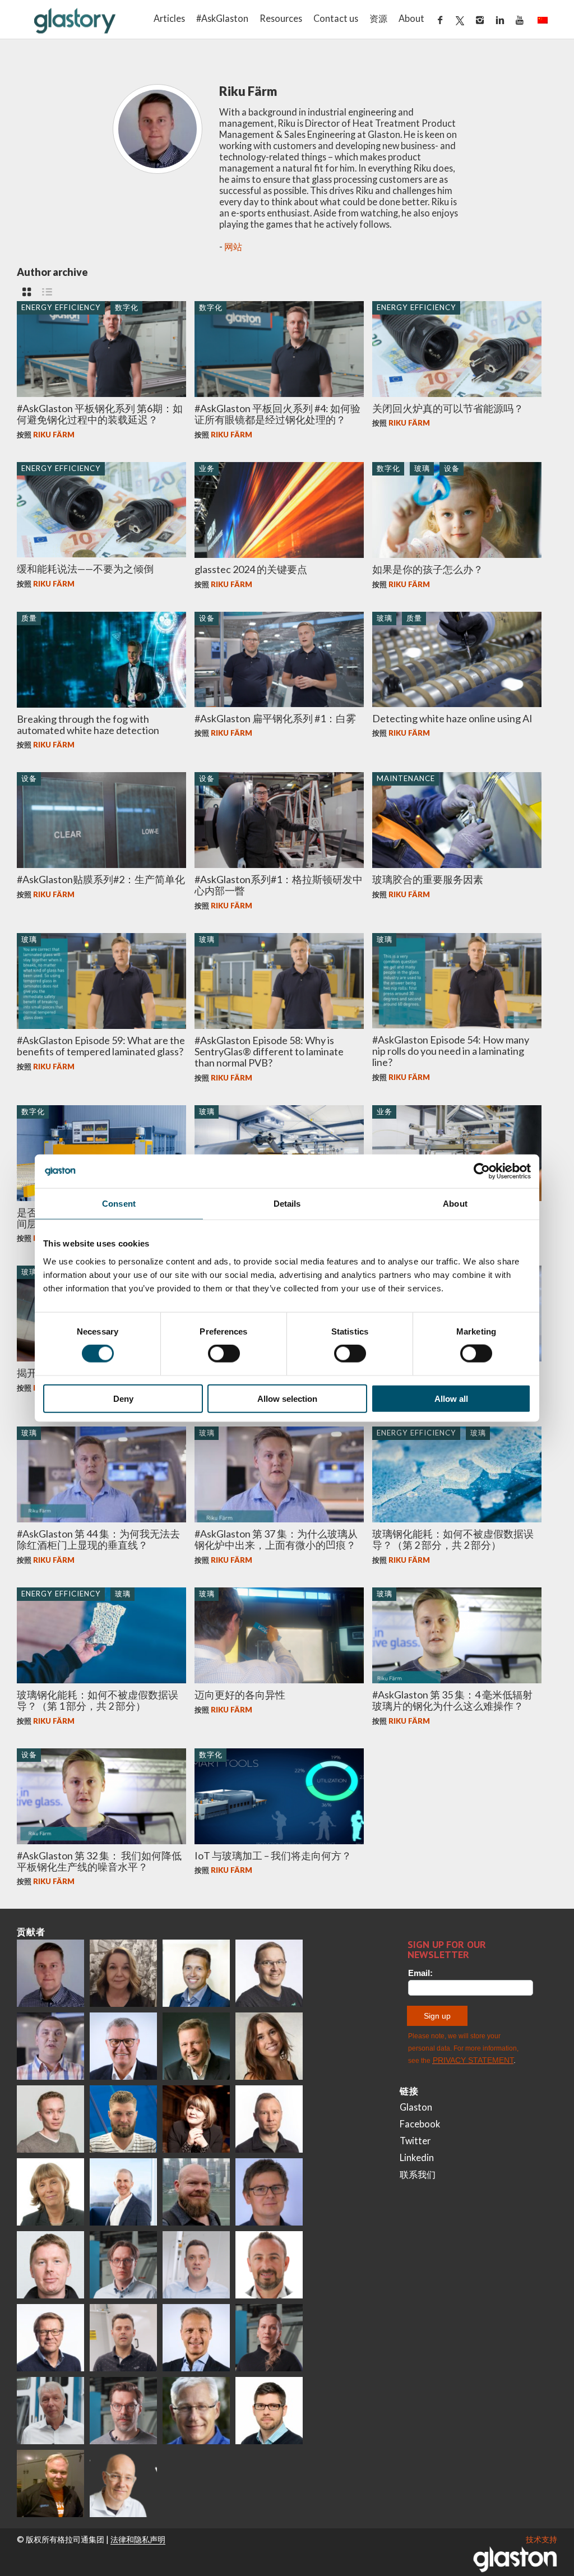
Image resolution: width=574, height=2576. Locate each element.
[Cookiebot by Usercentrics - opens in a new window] (482, 1171)
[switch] (224, 1354)
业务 (207, 468)
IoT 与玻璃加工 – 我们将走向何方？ (273, 1855)
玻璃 (422, 468)
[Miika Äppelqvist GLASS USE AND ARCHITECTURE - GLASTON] (196, 1973)
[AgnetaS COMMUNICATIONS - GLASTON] (50, 2192)
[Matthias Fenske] (196, 2265)
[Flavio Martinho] (123, 2338)
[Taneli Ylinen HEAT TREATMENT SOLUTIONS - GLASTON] (50, 2046)
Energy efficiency (61, 307)
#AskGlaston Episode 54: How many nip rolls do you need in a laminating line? (451, 1051)
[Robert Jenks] (123, 2192)
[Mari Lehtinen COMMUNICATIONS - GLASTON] (123, 1973)
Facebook (420, 2124)
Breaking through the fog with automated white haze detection (88, 724)
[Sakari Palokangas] (123, 2411)
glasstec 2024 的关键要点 (251, 569)
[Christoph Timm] (123, 2483)
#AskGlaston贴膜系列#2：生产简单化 (101, 879)
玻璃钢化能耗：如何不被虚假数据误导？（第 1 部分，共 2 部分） (98, 1700)
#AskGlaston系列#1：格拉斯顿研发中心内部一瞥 (279, 885)
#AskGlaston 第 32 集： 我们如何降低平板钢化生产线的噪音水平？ (99, 1861)
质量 (29, 618)
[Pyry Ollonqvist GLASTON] (269, 2411)
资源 (378, 18)
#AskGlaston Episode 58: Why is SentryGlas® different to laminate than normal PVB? (269, 1051)
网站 (233, 246)
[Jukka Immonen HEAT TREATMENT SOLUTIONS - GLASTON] (269, 2119)
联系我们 (418, 2174)
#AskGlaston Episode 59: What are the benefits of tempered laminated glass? (101, 1046)
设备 (452, 468)
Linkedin (417, 2157)
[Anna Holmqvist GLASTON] (196, 2119)
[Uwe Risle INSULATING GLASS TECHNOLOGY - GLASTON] (123, 2046)
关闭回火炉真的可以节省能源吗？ (448, 408)
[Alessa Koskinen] (269, 2338)
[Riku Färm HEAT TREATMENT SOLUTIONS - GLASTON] (50, 1973)
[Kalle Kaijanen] (50, 2119)
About (411, 18)
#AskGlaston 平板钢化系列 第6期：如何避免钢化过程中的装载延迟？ (100, 414)
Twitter (415, 2141)
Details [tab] (287, 1204)
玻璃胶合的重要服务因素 (428, 879)
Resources (281, 18)
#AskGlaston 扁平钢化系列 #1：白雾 (275, 718)
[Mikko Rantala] (50, 2265)
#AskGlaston (222, 18)
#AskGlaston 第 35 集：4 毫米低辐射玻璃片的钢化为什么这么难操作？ (452, 1700)
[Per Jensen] (196, 2411)
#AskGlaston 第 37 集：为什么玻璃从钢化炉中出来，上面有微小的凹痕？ (276, 1539)
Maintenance (406, 778)
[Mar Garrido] (269, 2046)
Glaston (416, 2107)
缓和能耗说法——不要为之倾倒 (85, 569)
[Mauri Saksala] (196, 2046)
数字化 (127, 307)
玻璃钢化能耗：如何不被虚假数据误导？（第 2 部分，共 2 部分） (453, 1539)
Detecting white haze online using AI (452, 718)
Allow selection (287, 1398)
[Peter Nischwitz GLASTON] (196, 2338)
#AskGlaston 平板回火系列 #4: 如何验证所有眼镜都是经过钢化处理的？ (277, 414)
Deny (123, 1398)
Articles (169, 18)
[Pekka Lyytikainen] (196, 2192)
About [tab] (455, 1204)
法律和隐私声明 (138, 2539)
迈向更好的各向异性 (240, 1695)
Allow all (451, 1398)
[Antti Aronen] (269, 1973)
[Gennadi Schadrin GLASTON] (269, 2192)
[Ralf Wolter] (50, 2411)
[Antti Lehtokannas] (123, 2265)
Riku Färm (54, 435)
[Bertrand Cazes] (269, 2265)
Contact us (336, 18)
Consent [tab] (119, 1204)
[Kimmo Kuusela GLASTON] (123, 2119)
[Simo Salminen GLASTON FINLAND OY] (50, 2338)
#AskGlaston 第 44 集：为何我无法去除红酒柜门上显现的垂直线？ (98, 1539)
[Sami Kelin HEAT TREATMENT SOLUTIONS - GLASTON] (50, 2483)
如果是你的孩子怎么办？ (428, 569)
